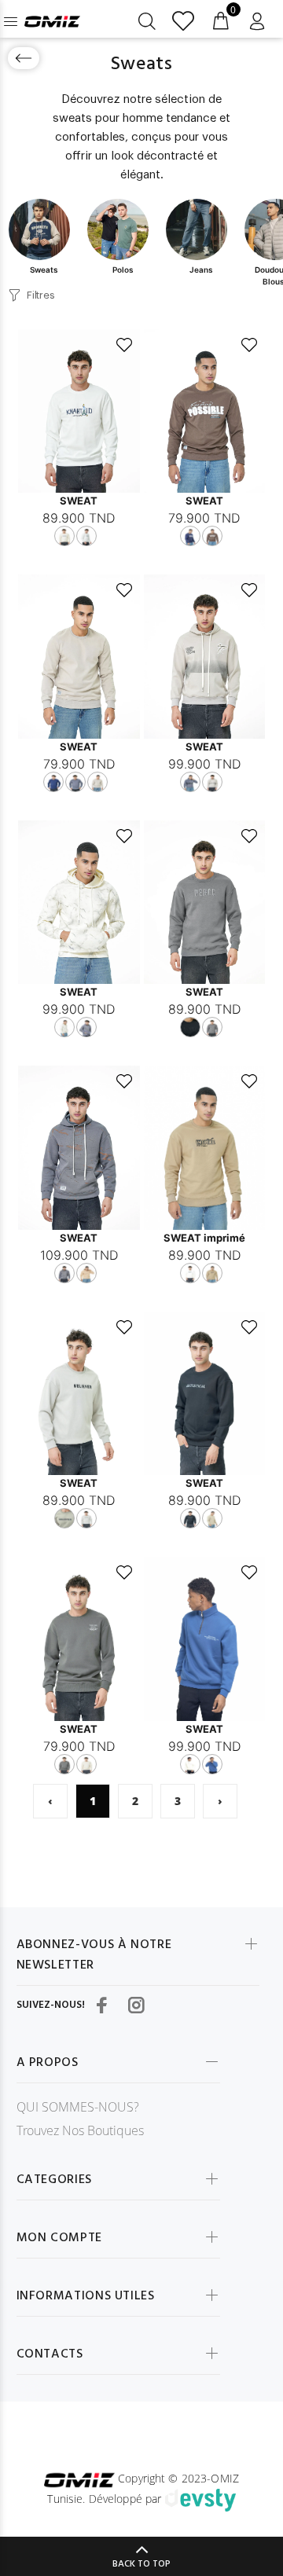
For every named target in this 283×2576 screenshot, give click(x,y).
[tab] (44, 237)
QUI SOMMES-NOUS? (78, 2107)
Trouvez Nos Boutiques (80, 2130)
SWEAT (79, 501)
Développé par (127, 2499)
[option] (44, 237)
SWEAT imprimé (204, 1238)
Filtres (40, 295)
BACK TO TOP (141, 2564)
